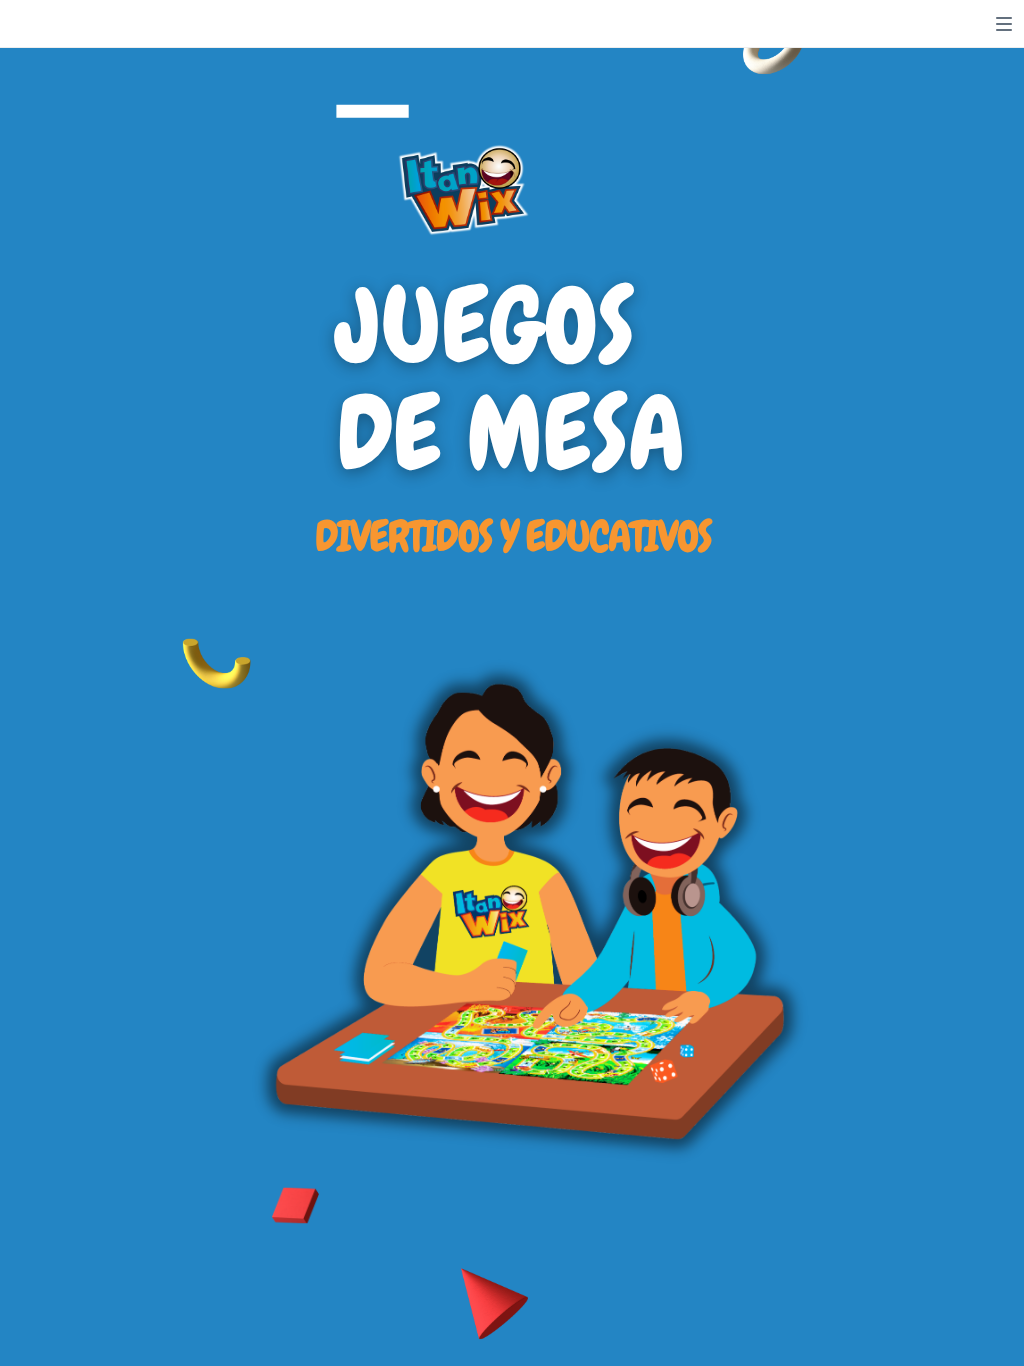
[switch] (1004, 24)
